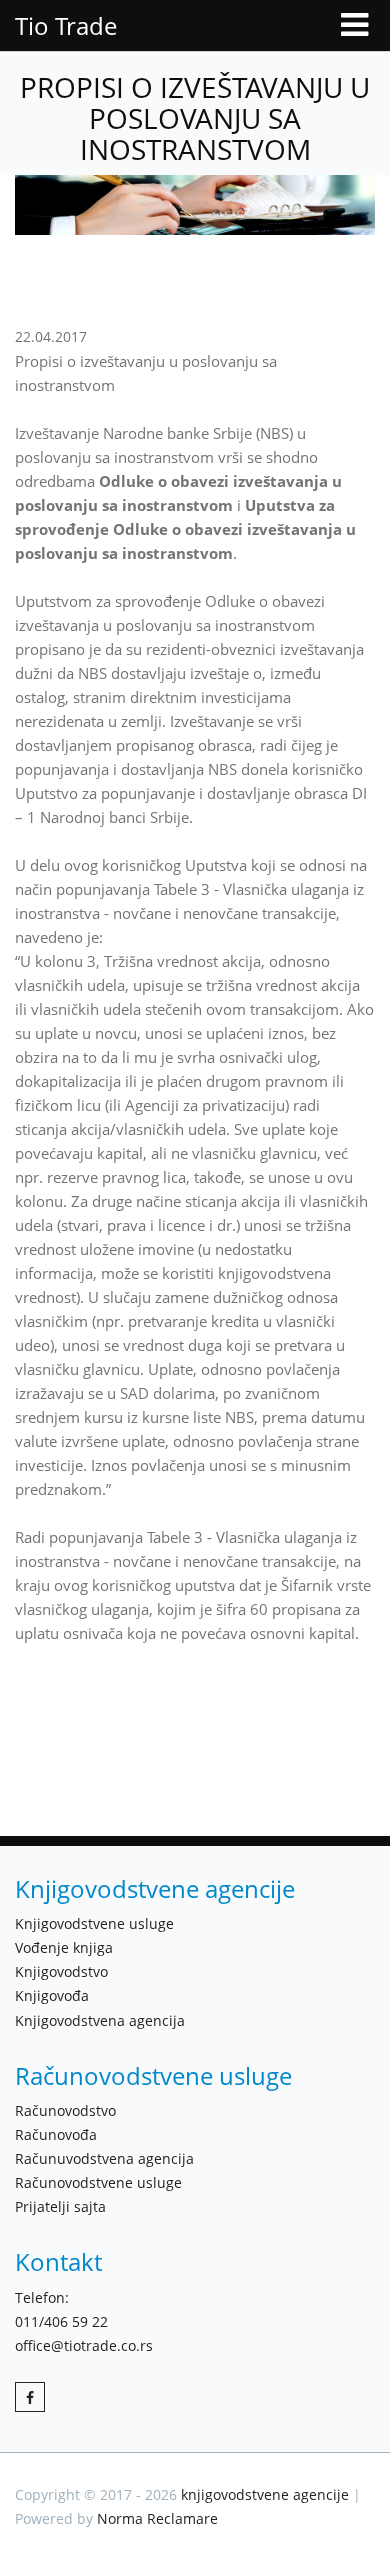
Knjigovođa (52, 1995)
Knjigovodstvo (61, 1971)
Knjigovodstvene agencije (155, 1888)
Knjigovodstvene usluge (94, 1923)
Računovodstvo (65, 2110)
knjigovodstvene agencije (265, 2494)
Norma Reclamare (157, 2518)
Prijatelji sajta (60, 2206)
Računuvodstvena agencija (104, 2158)
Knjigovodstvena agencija (100, 2020)
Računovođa (56, 2134)
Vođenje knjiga (64, 1947)
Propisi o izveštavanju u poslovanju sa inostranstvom (195, 118)
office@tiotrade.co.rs (84, 2345)
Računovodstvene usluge (98, 2182)
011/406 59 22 (61, 2321)
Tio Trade (66, 25)
